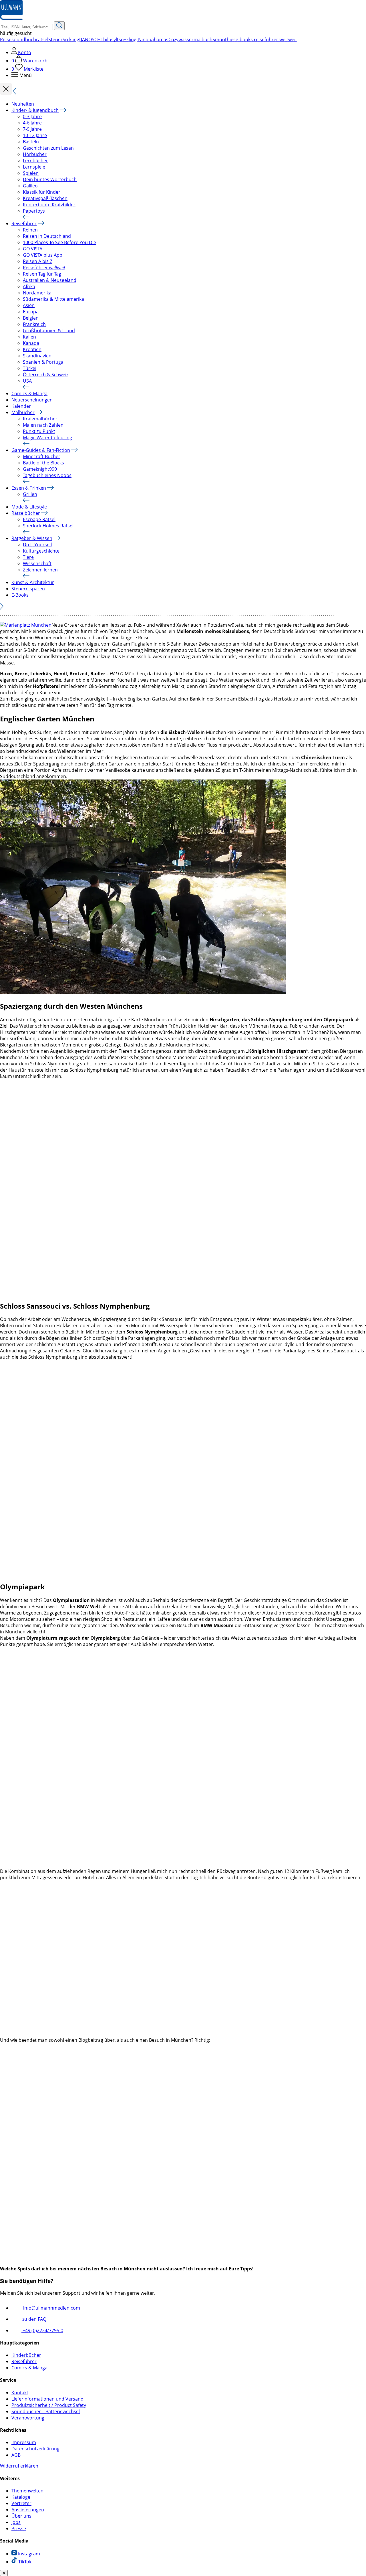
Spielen (31, 173)
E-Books (20, 595)
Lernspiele (34, 167)
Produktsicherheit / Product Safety (49, 2405)
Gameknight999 (40, 469)
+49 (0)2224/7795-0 (42, 2330)
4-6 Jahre (32, 123)
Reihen (30, 230)
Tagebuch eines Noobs (47, 475)
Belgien (31, 318)
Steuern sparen (28, 589)
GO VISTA (33, 249)
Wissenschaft (37, 563)
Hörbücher (35, 154)
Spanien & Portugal (44, 362)
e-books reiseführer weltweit (266, 39)
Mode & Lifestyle (29, 507)
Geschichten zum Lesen (48, 148)
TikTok (24, 2562)
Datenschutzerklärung (35, 2449)
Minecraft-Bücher (42, 456)
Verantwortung (28, 2418)
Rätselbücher (26, 513)
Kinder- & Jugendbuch (35, 110)
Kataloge (21, 2497)
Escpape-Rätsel (39, 519)
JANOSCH (91, 39)
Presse (19, 2528)
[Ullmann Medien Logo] (11, 18)
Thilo (106, 39)
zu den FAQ (34, 2319)
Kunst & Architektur (33, 582)
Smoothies (224, 39)
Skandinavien (37, 356)
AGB (16, 2455)
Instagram (28, 2554)
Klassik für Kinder (42, 192)
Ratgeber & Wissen (32, 538)
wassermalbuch (195, 39)
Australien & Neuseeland (50, 280)
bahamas (158, 39)
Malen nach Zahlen (43, 425)
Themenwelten (27, 2491)
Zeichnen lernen (40, 570)
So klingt (72, 39)
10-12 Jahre (35, 135)
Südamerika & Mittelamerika (53, 299)
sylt (115, 39)
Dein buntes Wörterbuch (50, 179)
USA (27, 381)
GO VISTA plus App (43, 255)
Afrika (29, 286)
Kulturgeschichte (41, 551)
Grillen (30, 494)
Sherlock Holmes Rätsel (48, 526)
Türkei (30, 368)
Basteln (31, 142)
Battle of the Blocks (43, 463)
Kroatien (32, 349)
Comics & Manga (29, 393)
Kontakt (20, 2393)
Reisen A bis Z (38, 261)
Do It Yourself (37, 545)
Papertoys (34, 211)
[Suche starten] (59, 26)
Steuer (55, 39)
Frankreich (34, 324)
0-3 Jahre (32, 116)
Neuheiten (23, 104)
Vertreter (21, 2503)
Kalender (21, 406)
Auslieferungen (28, 2510)
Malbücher (23, 412)
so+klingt (128, 39)
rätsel (42, 39)
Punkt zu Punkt (39, 431)
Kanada (31, 343)
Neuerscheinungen (32, 400)
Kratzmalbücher (40, 419)
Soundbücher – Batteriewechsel (46, 2411)
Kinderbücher (26, 2355)
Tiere (28, 557)
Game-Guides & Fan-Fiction (41, 450)
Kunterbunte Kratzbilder (49, 205)
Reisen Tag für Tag (42, 274)
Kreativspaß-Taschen (45, 198)
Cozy (173, 39)
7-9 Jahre (32, 129)
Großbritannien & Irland (49, 331)
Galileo (30, 186)
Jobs (16, 2522)
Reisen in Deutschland (47, 236)
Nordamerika (37, 293)
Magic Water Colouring (47, 438)
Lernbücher (35, 161)
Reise (6, 39)
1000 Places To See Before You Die (59, 242)
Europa (31, 312)
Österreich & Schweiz (46, 375)
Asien (29, 305)
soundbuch (24, 39)
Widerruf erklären (19, 2466)
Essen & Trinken (29, 488)
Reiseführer (24, 223)
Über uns (21, 2516)
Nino (143, 39)
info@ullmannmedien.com (51, 2308)
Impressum (24, 2442)
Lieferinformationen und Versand (47, 2399)
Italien (29, 337)
